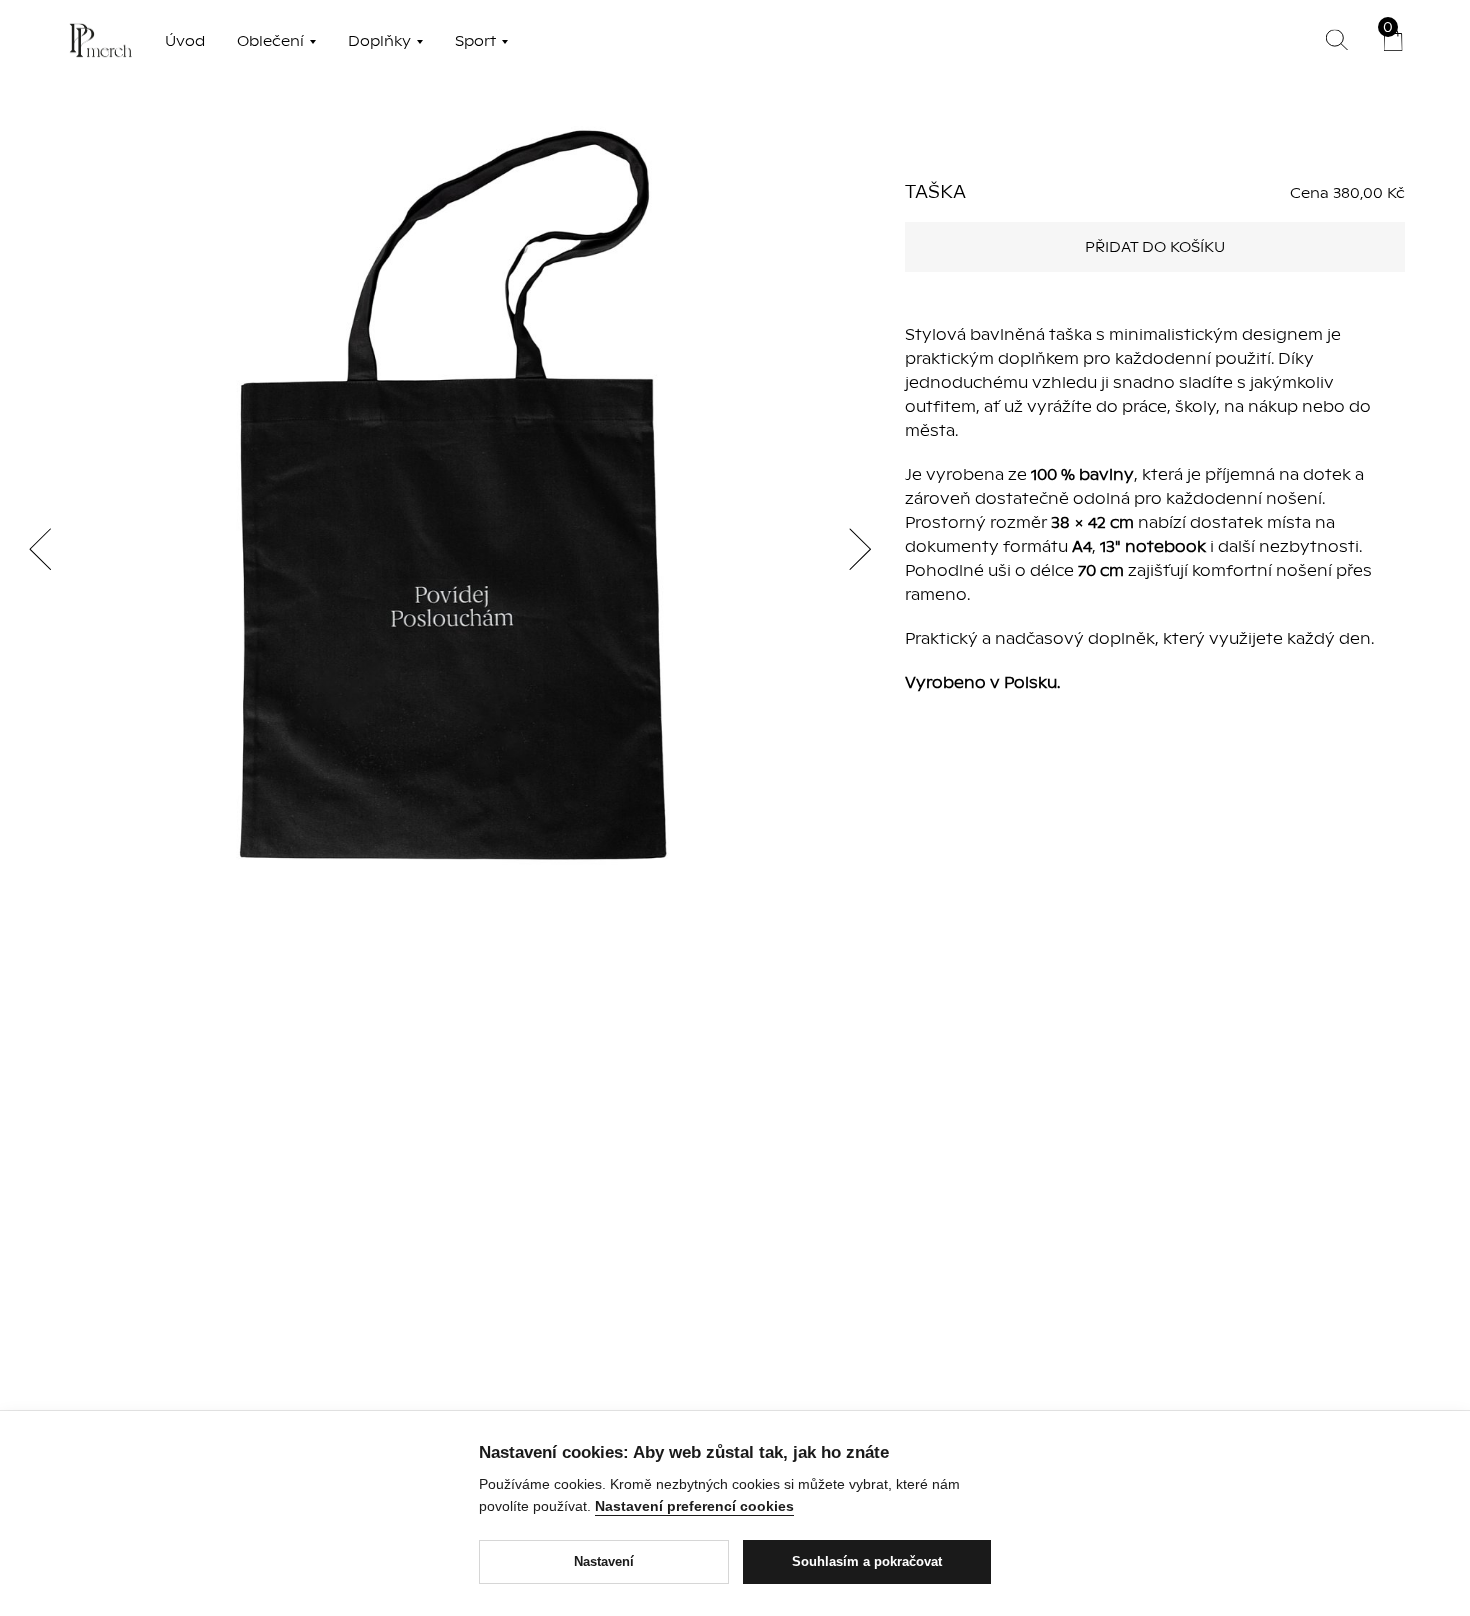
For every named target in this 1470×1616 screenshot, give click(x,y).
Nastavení (604, 1561)
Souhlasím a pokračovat (867, 1561)
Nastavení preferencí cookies (694, 1506)
